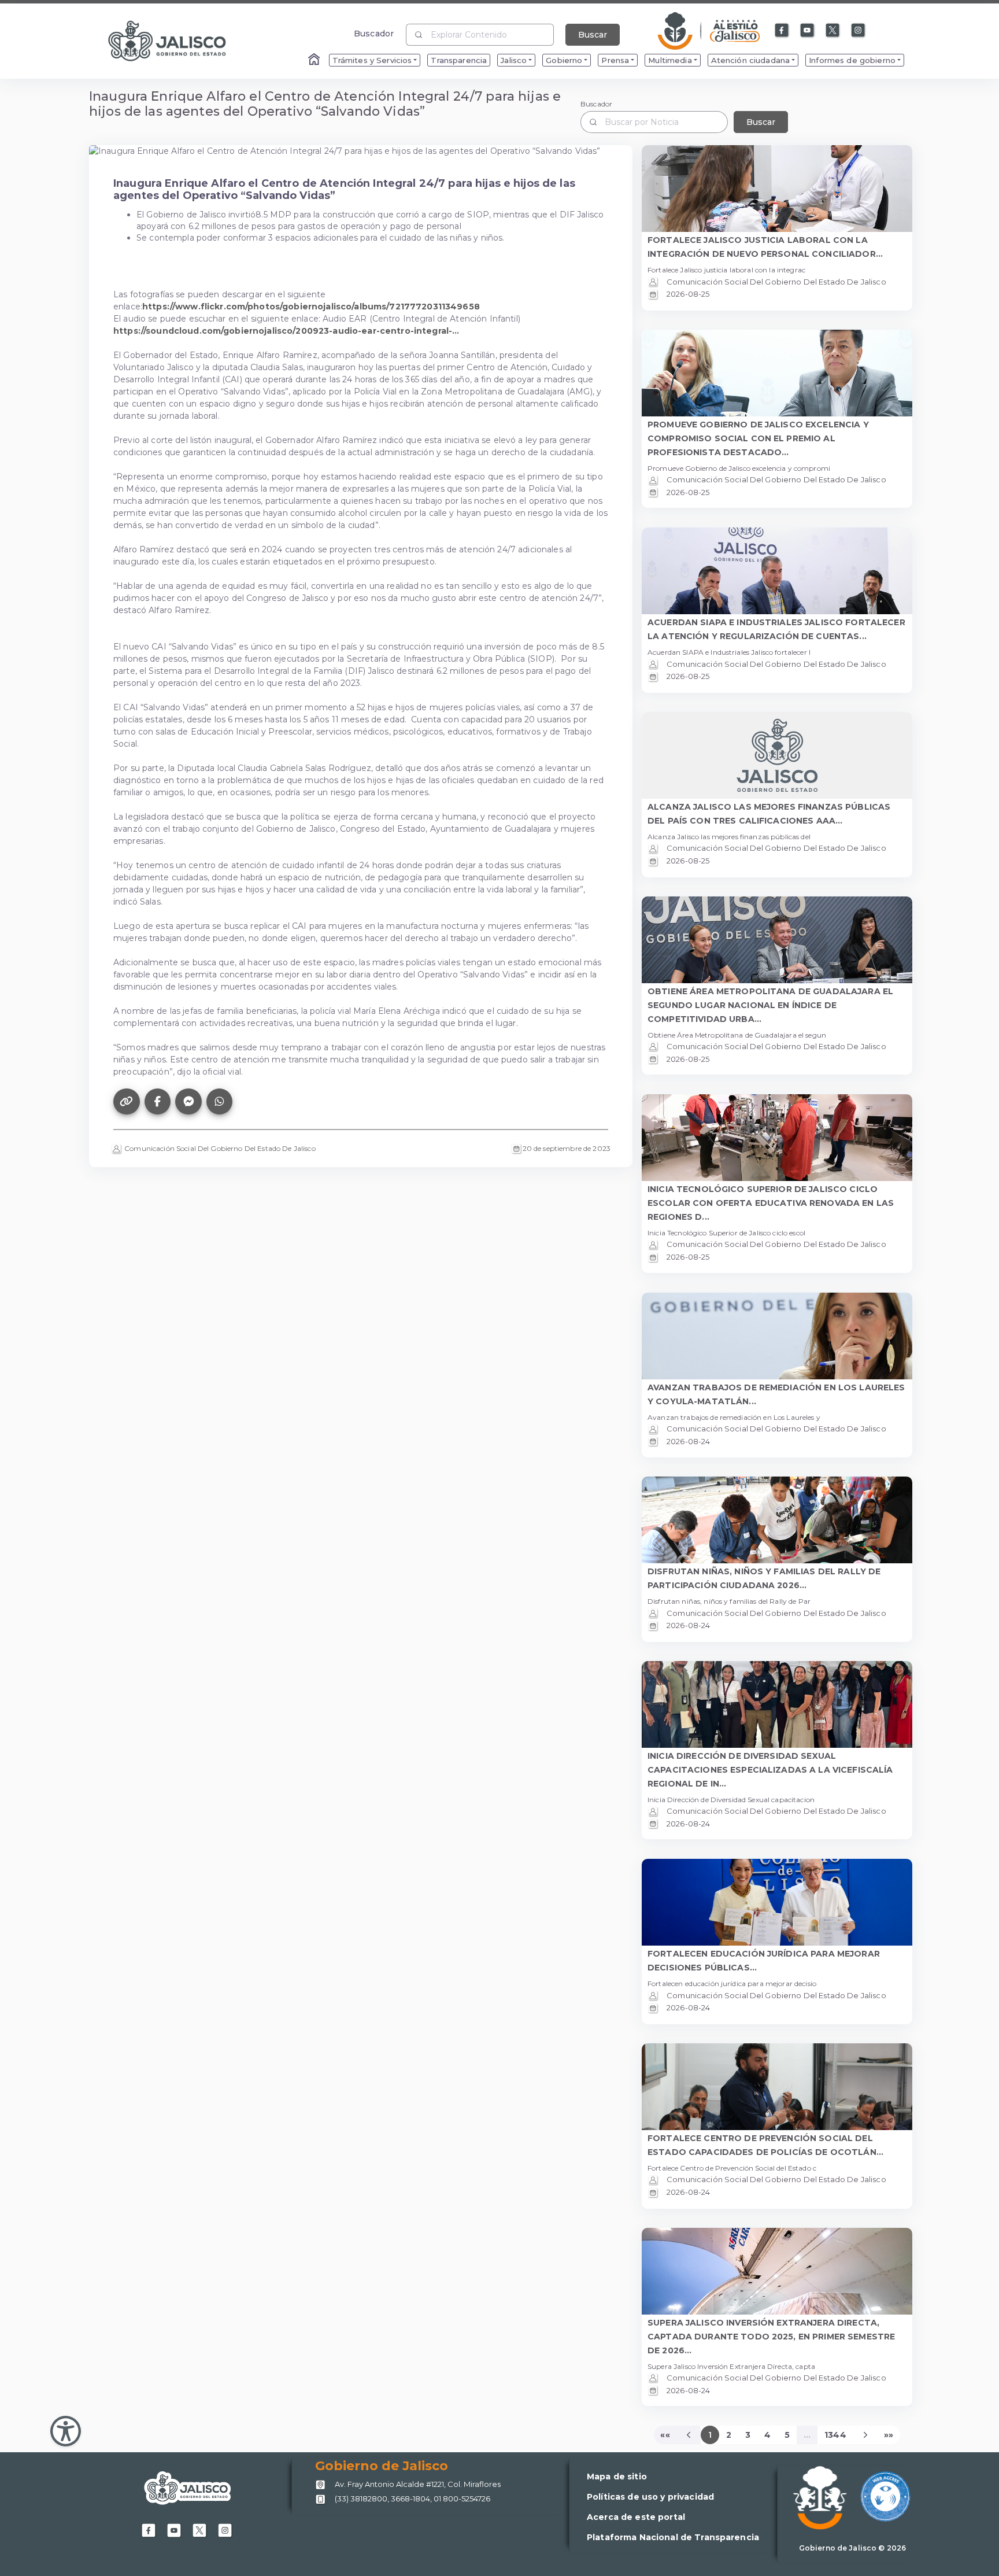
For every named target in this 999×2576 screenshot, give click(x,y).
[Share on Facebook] (158, 1102)
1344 (835, 2435)
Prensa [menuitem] (615, 60)
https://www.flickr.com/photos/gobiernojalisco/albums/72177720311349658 (311, 307)
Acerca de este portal (636, 2517)
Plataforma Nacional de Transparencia (673, 2537)
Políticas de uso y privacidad (650, 2497)
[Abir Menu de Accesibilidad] (66, 2431)
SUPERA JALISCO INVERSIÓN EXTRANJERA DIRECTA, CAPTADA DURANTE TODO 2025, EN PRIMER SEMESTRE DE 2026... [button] (771, 2337)
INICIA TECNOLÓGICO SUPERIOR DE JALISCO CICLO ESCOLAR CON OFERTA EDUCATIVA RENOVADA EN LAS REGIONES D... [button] (771, 1203)
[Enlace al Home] (315, 60)
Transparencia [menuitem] (459, 60)
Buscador (374, 33)
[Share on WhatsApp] (220, 1102)
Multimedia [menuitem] (670, 60)
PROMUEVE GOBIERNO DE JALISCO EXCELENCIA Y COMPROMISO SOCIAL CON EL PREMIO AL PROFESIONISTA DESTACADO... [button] (758, 438)
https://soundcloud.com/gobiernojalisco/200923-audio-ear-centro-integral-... (286, 331)
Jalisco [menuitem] (514, 60)
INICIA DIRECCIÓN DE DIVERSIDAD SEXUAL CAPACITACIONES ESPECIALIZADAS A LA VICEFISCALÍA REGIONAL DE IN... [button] (770, 1770)
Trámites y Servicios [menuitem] (372, 60)
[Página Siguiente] (865, 2435)
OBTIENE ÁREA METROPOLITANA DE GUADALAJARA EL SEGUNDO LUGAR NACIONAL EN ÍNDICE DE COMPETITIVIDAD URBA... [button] (770, 1005)
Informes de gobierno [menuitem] (852, 60)
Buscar (593, 35)
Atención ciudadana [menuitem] (751, 60)
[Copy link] (127, 1102)
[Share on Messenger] (188, 1102)
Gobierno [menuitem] (564, 60)
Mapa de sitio (617, 2477)
